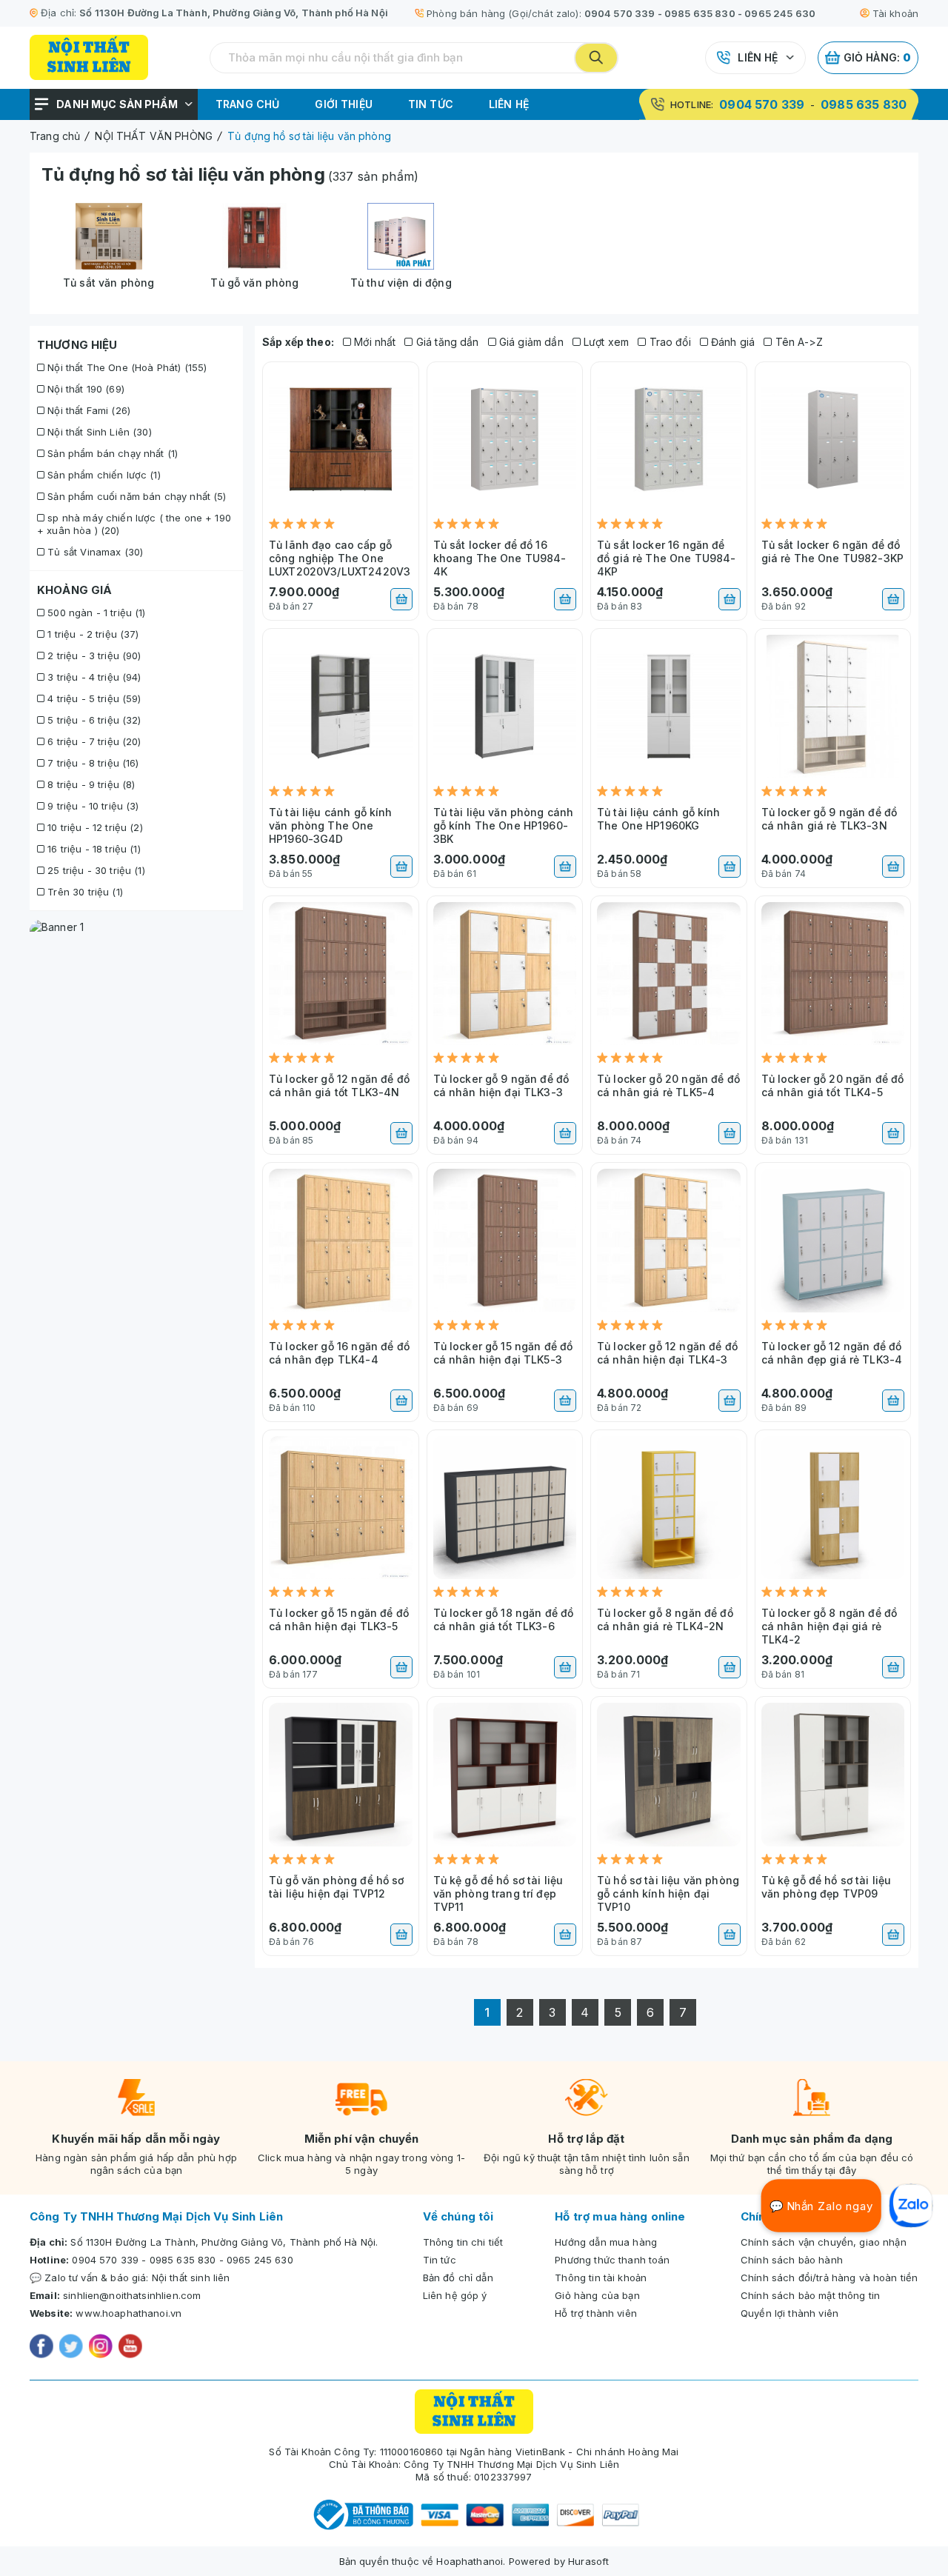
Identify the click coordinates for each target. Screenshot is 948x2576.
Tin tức (431, 104)
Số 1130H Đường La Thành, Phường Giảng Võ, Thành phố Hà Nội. (224, 2242)
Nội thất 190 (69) (84, 389)
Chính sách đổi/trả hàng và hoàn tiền (829, 2278)
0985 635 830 (700, 13)
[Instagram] (101, 2348)
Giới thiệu (344, 104)
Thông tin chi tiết (463, 2242)
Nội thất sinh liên (191, 2278)
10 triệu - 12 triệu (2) (94, 827)
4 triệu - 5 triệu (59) (93, 698)
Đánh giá (731, 342)
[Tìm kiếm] (596, 58)
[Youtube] (130, 2348)
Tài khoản (895, 13)
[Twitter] (71, 2348)
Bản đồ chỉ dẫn (458, 2278)
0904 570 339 (620, 13)
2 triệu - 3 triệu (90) (93, 655)
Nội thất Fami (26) (87, 410)
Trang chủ (247, 104)
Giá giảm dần (530, 342)
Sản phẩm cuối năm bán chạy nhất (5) (135, 496)
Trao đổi (668, 342)
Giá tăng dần (446, 342)
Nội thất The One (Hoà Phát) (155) (126, 367)
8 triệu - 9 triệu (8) (90, 784)
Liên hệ (758, 57)
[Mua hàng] (401, 599)
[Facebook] (41, 2348)
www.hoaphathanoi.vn (128, 2313)
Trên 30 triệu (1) (84, 892)
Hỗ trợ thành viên (596, 2313)
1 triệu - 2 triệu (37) (91, 634)
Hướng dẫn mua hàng (606, 2242)
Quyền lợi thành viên (790, 2313)
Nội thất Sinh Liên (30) (98, 432)
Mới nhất (373, 342)
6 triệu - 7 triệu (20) (93, 741)
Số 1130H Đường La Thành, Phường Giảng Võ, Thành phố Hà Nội (234, 13)
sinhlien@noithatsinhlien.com (132, 2295)
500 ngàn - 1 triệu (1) (95, 613)
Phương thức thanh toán (612, 2260)
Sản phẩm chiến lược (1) (103, 475)
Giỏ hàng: (878, 57)
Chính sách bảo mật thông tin (810, 2295)
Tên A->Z (797, 342)
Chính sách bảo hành (792, 2260)
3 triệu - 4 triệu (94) (93, 677)
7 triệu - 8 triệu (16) (91, 763)
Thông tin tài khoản (601, 2278)
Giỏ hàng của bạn (597, 2295)
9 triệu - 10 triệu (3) (91, 806)
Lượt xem (605, 342)
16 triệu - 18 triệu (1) (93, 849)
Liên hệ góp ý (455, 2295)
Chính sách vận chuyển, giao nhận (824, 2242)
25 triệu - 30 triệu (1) (95, 870)
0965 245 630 (780, 13)
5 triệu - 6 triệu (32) (93, 720)
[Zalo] (911, 2206)
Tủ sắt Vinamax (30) (94, 552)
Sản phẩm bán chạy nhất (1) (111, 453)
